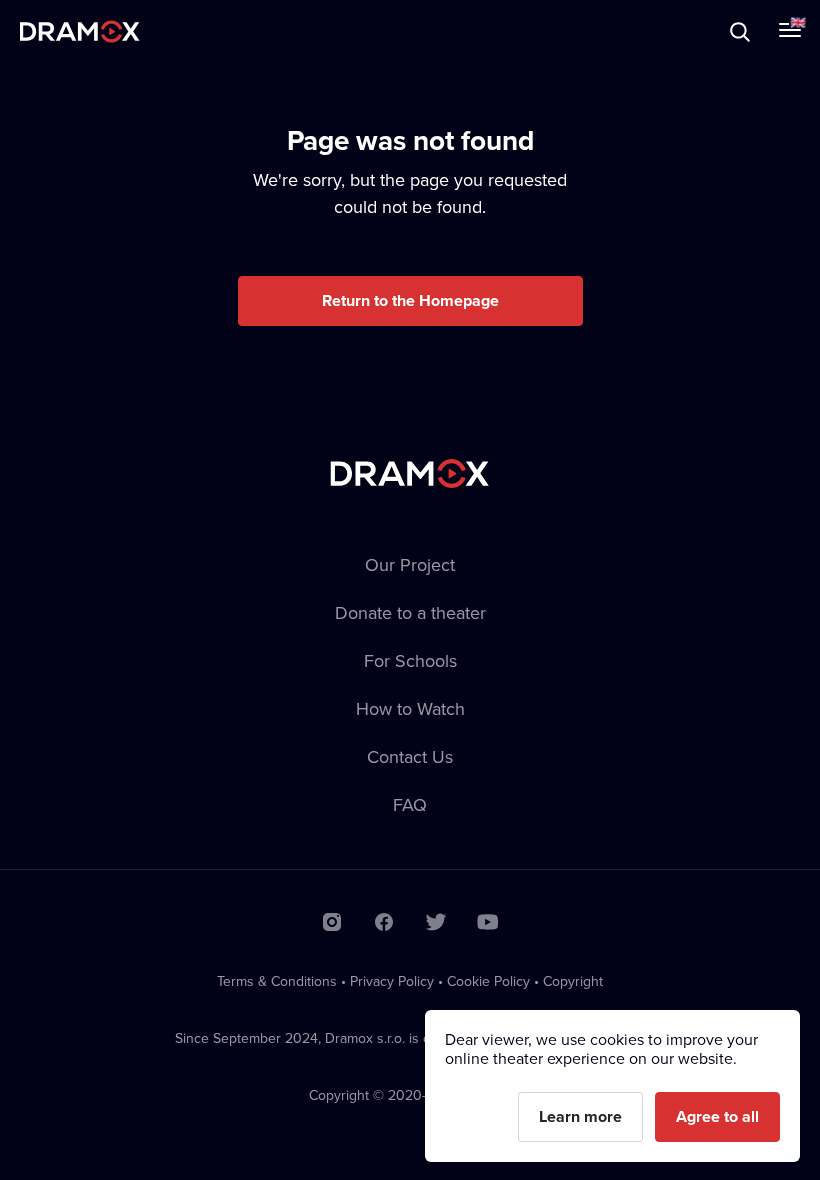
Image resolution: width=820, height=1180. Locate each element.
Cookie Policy (488, 981)
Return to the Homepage (410, 300)
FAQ (410, 804)
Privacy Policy (392, 981)
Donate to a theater (410, 612)
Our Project (410, 564)
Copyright (573, 981)
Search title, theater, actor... (140, 31)
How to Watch (410, 708)
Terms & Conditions (277, 981)
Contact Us (410, 756)
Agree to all (717, 1116)
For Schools (410, 660)
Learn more (580, 1116)
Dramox (80, 31)
